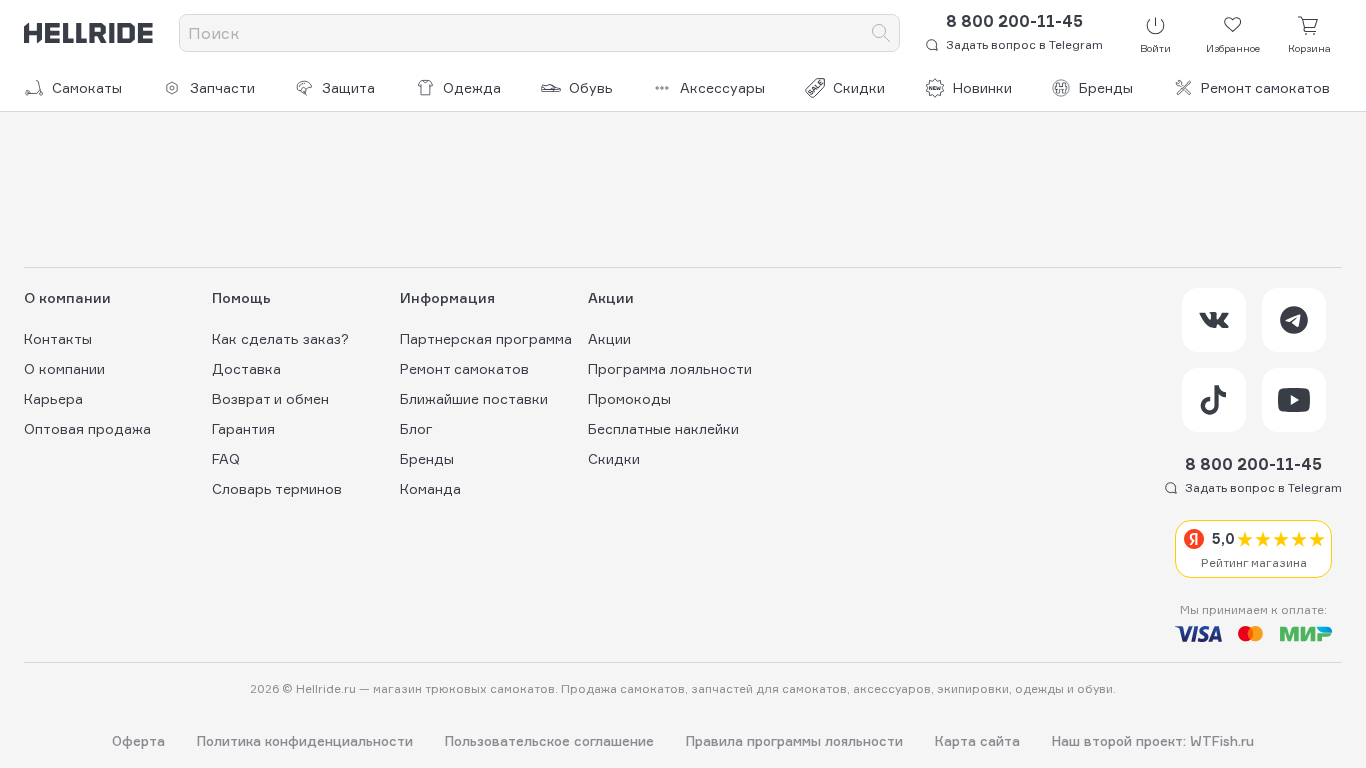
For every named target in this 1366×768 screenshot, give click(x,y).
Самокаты (87, 87)
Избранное (1233, 48)
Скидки (859, 87)
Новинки (982, 87)
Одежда (472, 87)
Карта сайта (977, 741)
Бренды (1106, 87)
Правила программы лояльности (794, 741)
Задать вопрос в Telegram (1024, 44)
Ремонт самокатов (1265, 87)
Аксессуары (722, 87)
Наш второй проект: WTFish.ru (1153, 741)
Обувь (591, 87)
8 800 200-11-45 (1014, 21)
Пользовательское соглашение (549, 741)
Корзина (1309, 48)
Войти (1155, 48)
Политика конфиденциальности (305, 741)
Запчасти (222, 87)
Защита (348, 87)
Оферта (138, 741)
